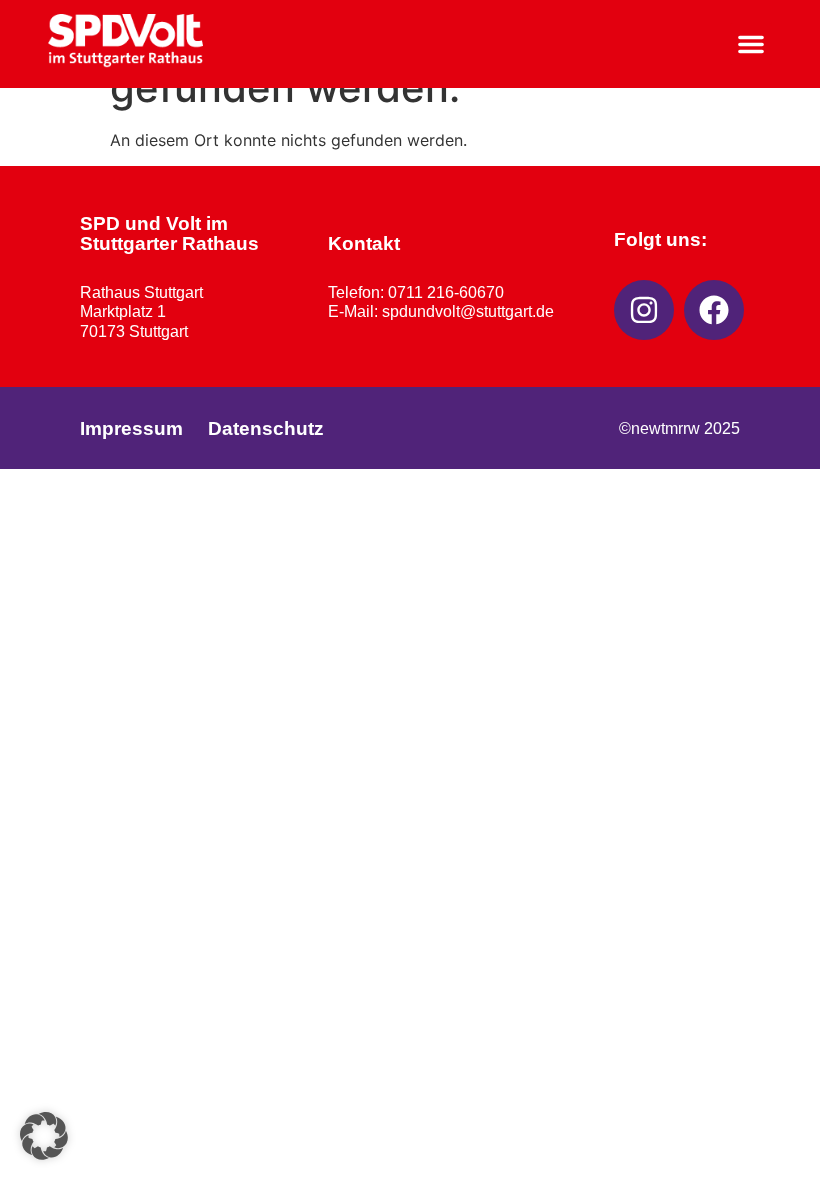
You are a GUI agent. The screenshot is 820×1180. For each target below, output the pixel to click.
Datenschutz (266, 428)
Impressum (131, 428)
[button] (751, 44)
